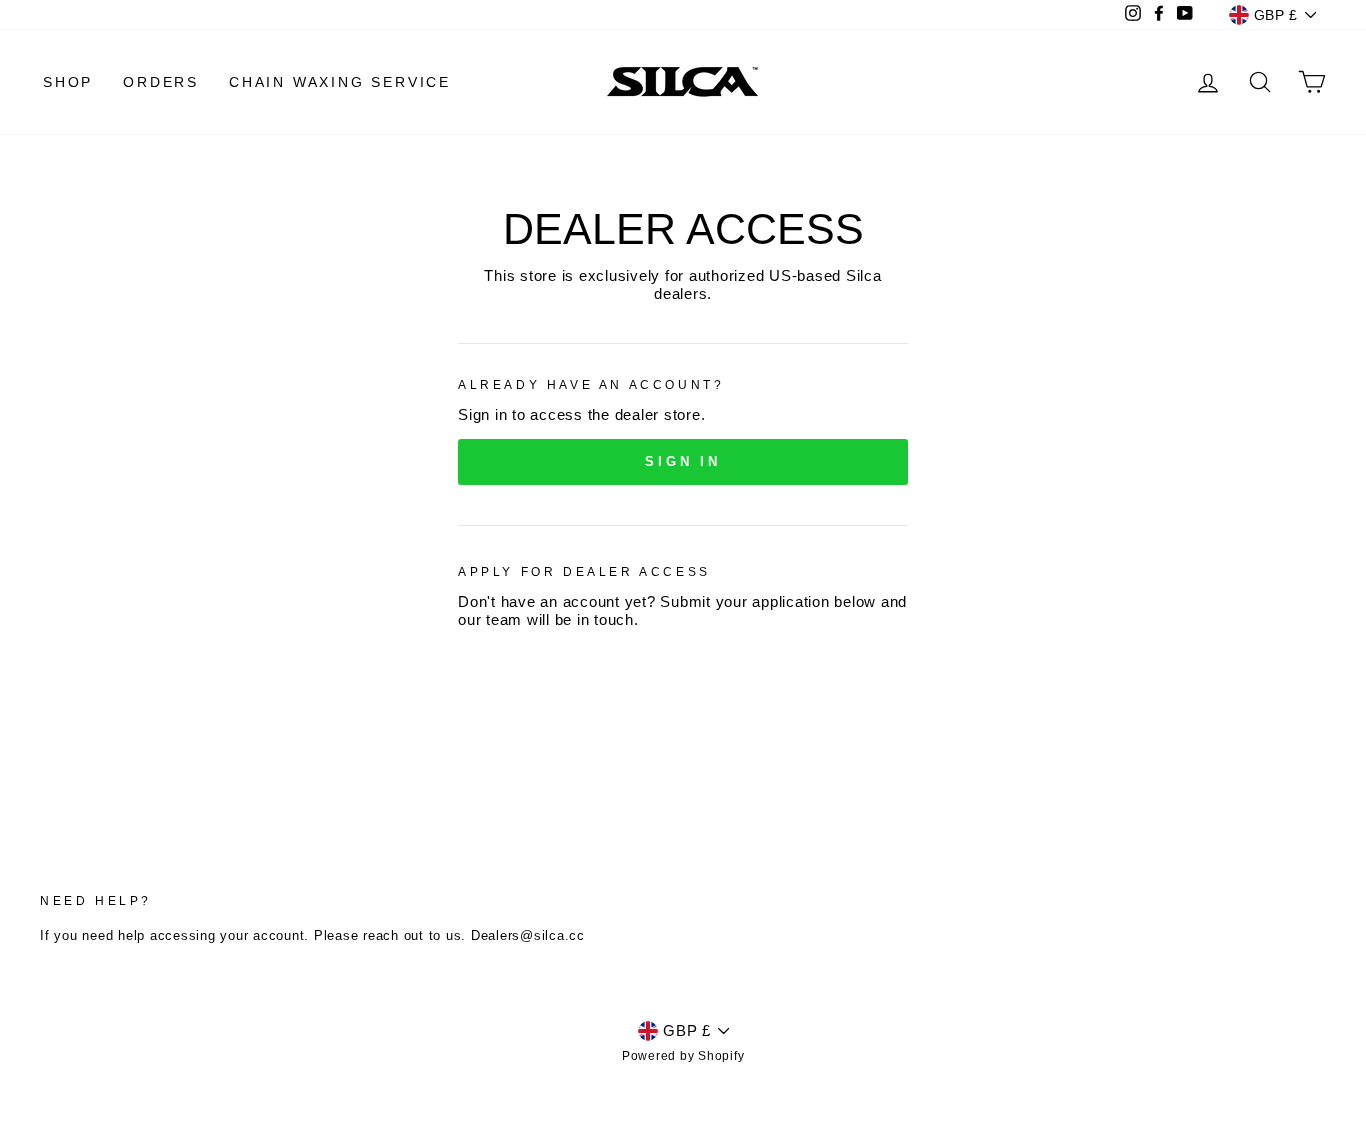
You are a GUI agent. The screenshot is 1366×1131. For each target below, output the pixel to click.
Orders (161, 82)
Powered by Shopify (683, 1056)
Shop (68, 82)
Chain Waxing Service (340, 82)
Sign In (683, 461)
